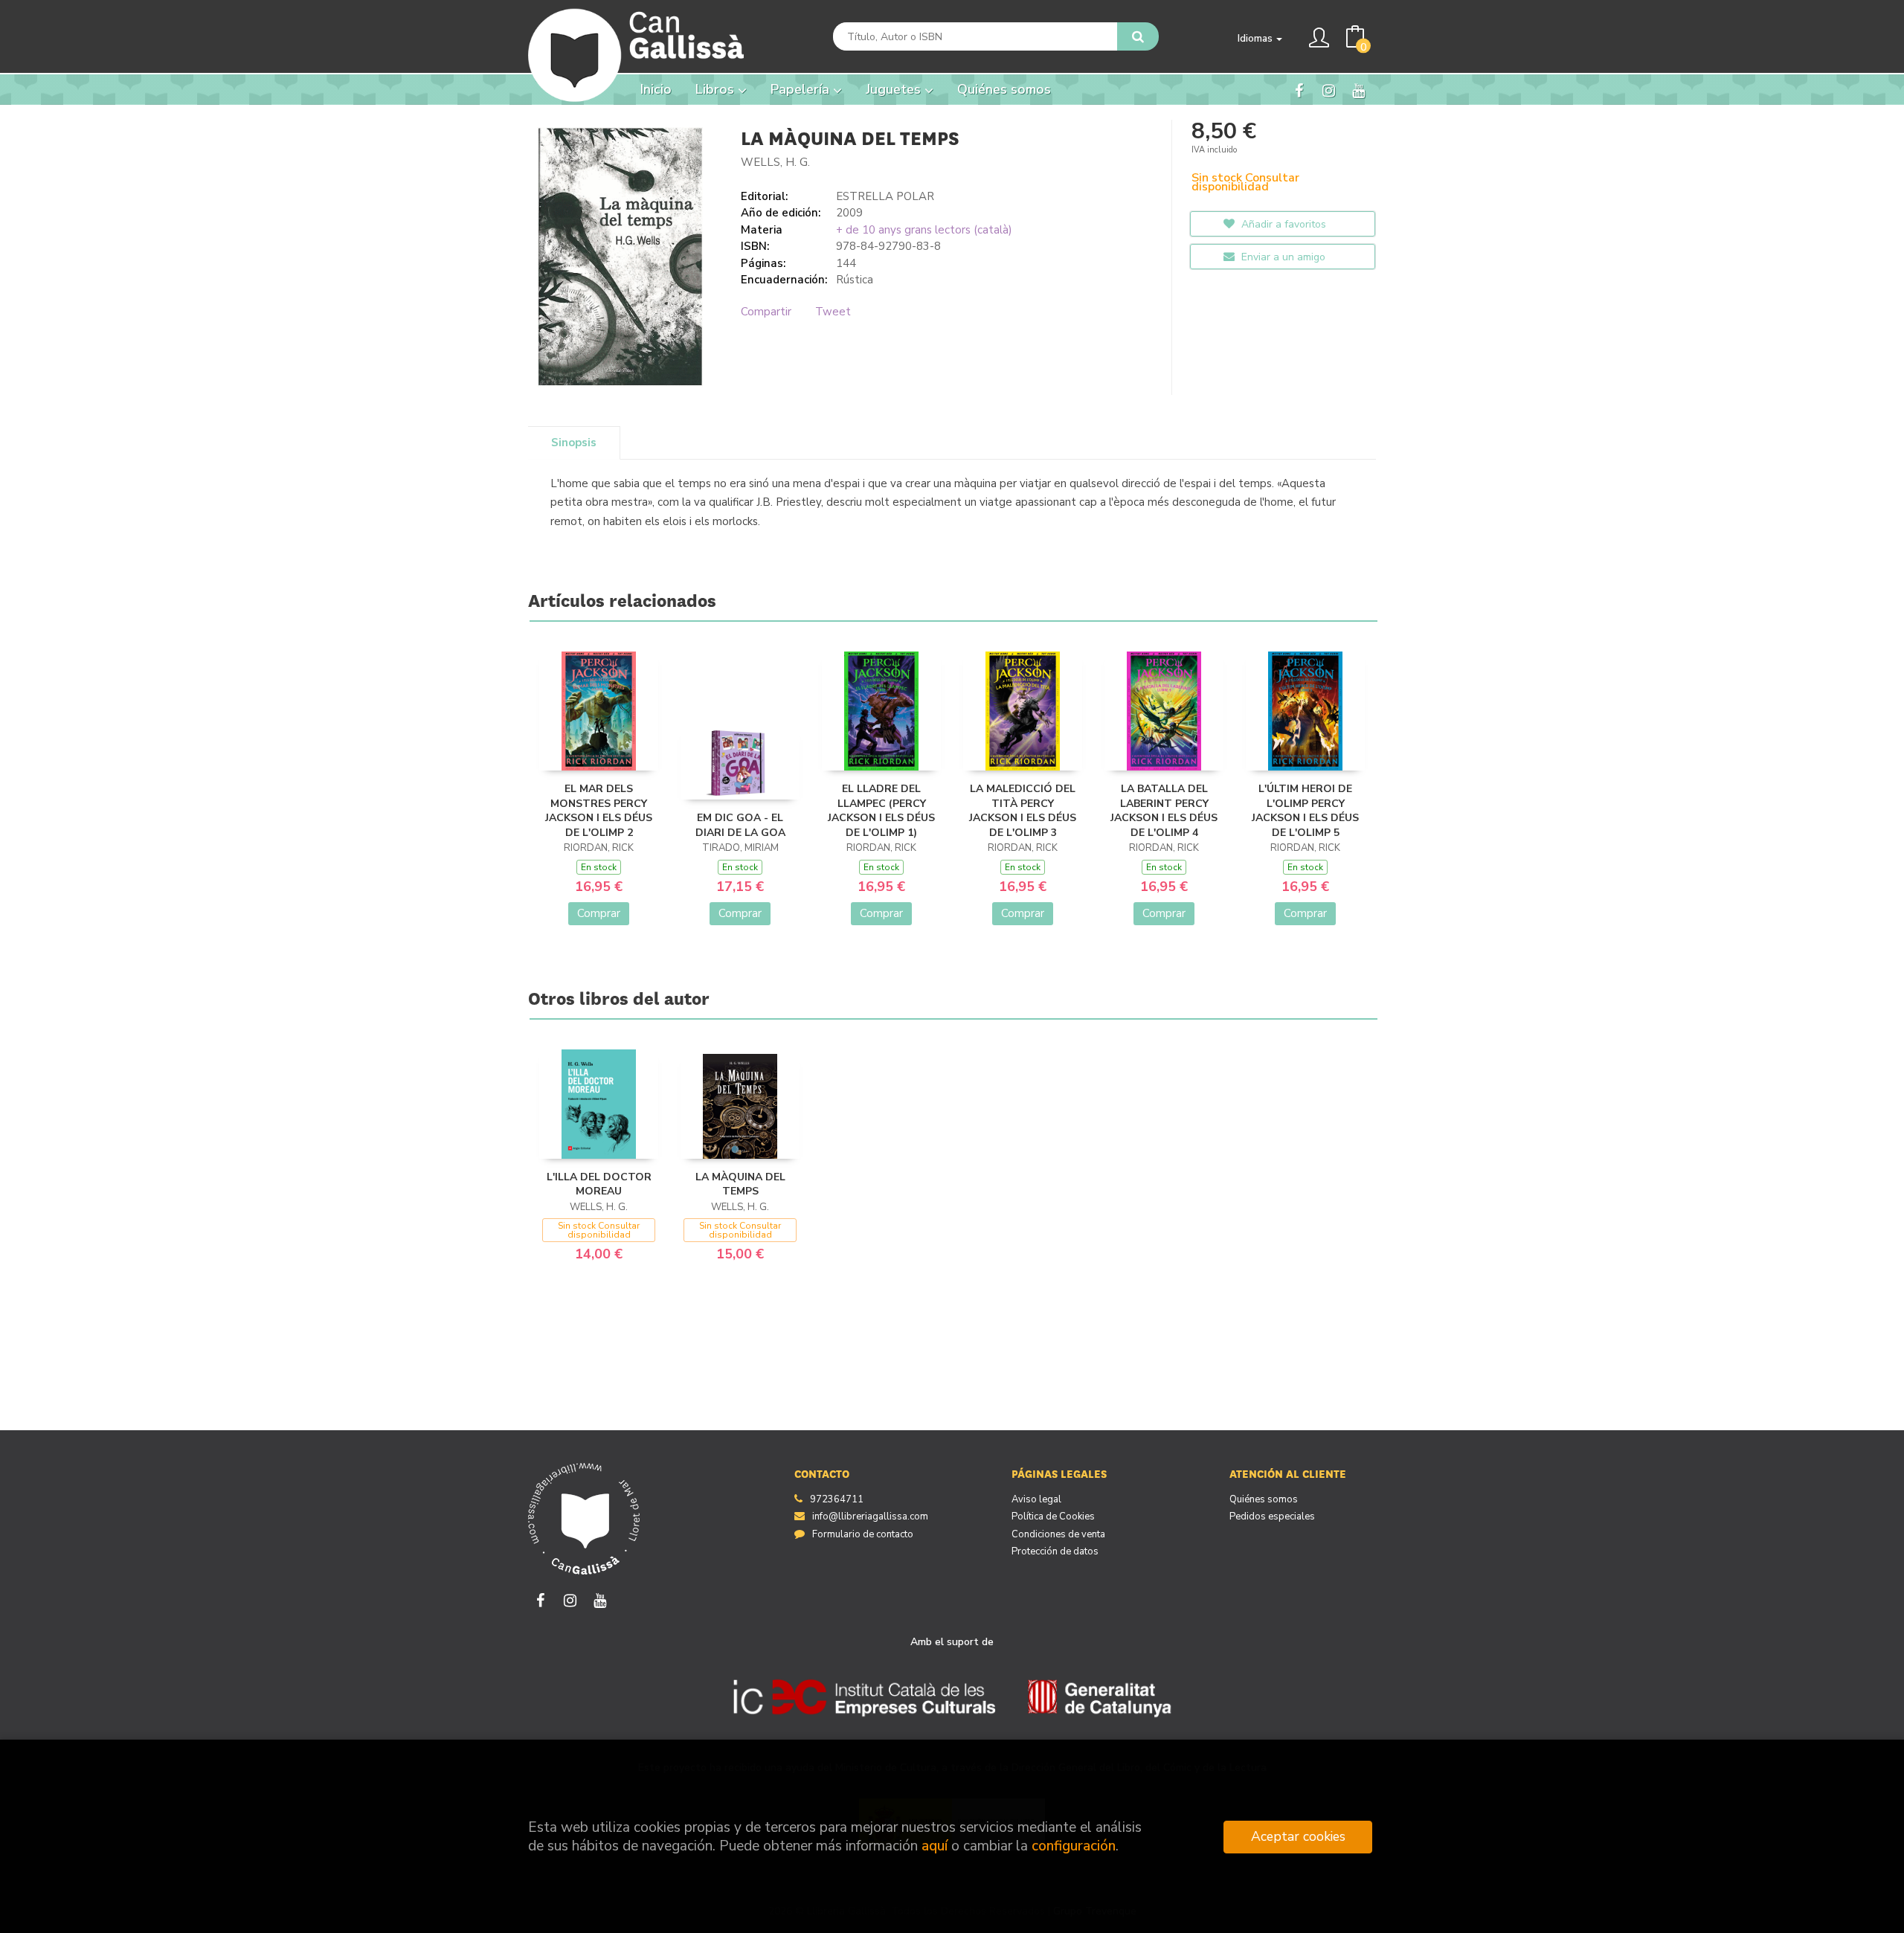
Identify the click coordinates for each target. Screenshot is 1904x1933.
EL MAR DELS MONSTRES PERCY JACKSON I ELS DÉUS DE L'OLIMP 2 (599, 811)
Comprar (599, 913)
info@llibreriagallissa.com (870, 1517)
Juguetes (895, 89)
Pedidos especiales (1272, 1517)
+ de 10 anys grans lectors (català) (924, 230)
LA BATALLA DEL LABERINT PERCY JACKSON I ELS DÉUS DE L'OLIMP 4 (1164, 811)
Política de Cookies (1053, 1517)
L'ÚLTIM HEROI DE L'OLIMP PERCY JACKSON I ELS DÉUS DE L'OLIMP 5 (1305, 811)
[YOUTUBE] (1358, 90)
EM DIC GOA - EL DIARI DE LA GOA (740, 825)
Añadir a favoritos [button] (1282, 224)
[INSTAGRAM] (1329, 90)
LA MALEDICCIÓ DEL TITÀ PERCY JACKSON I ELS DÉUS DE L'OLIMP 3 (1023, 811)
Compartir (766, 312)
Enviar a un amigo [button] (1282, 257)
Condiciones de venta (1058, 1534)
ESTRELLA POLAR (885, 196)
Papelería (802, 89)
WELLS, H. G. (775, 162)
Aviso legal (1036, 1499)
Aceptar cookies (1298, 1836)
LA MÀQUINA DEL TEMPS (740, 1184)
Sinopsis (574, 443)
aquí (935, 1846)
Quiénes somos (1264, 1499)
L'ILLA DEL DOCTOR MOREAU (599, 1184)
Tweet (833, 312)
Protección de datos (1055, 1551)
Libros (717, 89)
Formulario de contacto (863, 1534)
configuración (1074, 1846)
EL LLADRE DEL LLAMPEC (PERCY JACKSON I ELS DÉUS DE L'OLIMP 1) (881, 811)
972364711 (837, 1499)
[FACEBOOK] (1299, 90)
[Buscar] (1138, 36)
